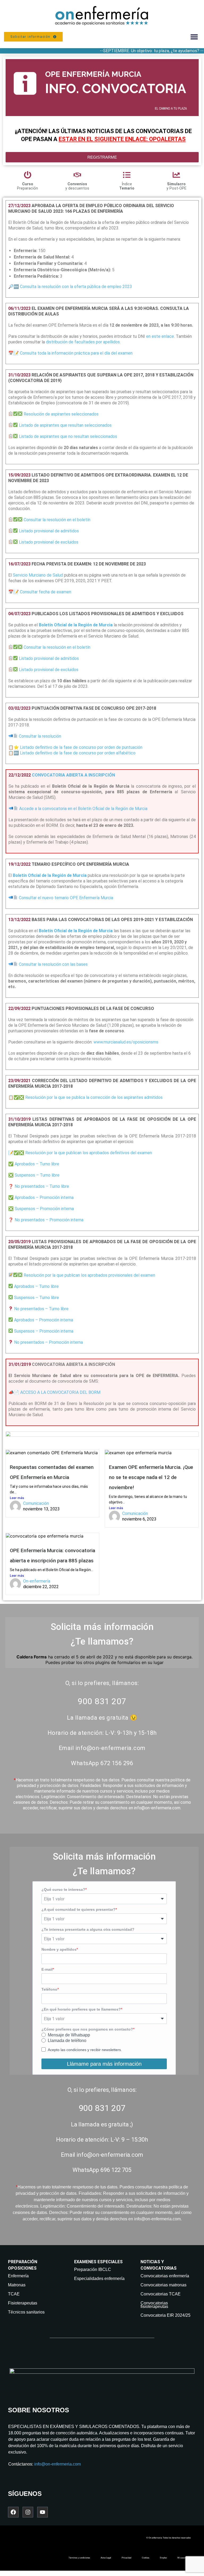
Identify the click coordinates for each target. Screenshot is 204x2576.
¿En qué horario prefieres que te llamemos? (81, 2009)
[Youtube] (42, 2512)
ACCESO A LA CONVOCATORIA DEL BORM (54, 1392)
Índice (127, 186)
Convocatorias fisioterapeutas (154, 2305)
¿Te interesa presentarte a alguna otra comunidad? (88, 1929)
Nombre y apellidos (59, 1949)
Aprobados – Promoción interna (44, 1197)
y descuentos (77, 186)
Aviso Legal (106, 2558)
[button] (194, 37)
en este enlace (160, 336)
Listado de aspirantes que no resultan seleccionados (68, 436)
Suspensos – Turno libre (37, 1175)
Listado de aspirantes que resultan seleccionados (65, 425)
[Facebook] (13, 2512)
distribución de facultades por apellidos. (83, 342)
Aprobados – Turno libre (37, 1164)
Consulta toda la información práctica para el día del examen (76, 353)
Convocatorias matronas (163, 2285)
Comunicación (36, 1503)
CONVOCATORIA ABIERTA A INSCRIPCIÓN (73, 775)
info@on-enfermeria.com (58, 2464)
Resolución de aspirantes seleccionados (61, 414)
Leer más (17, 1498)
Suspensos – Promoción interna (44, 1209)
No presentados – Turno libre (42, 1186)
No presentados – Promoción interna (49, 1220)
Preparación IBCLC (93, 2269)
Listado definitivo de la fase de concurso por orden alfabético (78, 753)
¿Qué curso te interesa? (63, 1889)
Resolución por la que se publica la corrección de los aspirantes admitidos (94, 1097)
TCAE (14, 2294)
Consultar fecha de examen (46, 592)
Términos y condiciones (79, 2558)
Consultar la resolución (40, 736)
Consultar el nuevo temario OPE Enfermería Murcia (66, 898)
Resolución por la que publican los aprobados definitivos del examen (89, 1153)
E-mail (47, 1969)
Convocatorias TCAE (161, 2294)
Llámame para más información (104, 2064)
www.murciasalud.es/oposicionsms (126, 1042)
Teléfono (49, 1989)
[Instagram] (28, 2512)
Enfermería (18, 2276)
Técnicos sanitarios (26, 2312)
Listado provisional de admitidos (49, 531)
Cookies (146, 2558)
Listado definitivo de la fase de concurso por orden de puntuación (81, 747)
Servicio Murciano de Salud (38, 575)
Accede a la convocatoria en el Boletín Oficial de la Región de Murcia (83, 809)
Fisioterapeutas (23, 2303)
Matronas (17, 2285)
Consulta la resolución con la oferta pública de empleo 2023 (76, 287)
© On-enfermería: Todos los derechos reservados (169, 2538)
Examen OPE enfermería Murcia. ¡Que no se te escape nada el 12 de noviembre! (151, 1477)
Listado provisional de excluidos (49, 542)
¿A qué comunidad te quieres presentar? (78, 1909)
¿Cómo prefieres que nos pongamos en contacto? (87, 2029)
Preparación (27, 186)
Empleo (163, 2558)
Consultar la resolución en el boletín (57, 520)
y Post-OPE (177, 186)
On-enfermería (37, 1581)
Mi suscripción (184, 2558)
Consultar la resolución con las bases (53, 964)
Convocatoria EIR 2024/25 (165, 2315)
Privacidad (126, 2558)
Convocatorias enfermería (165, 2276)
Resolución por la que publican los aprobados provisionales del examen (89, 1275)
